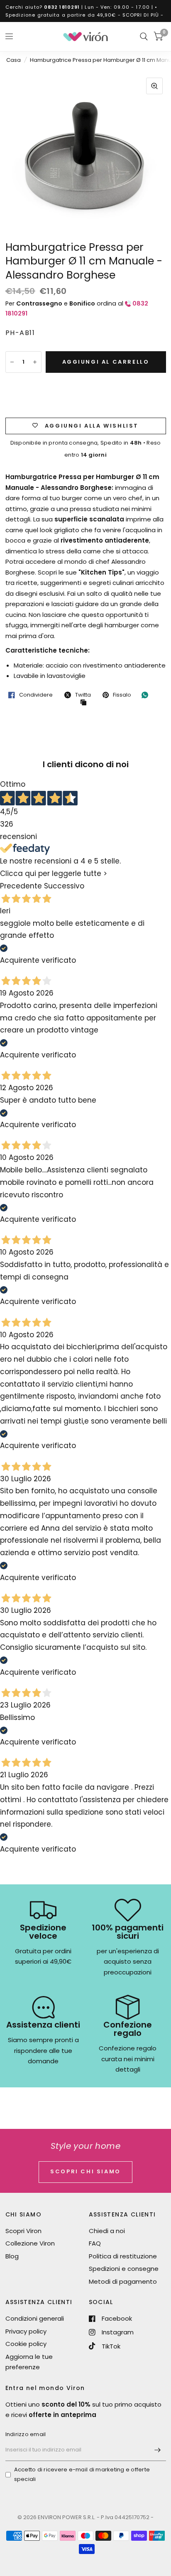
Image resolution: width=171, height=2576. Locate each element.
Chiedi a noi (107, 2231)
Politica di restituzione (123, 2256)
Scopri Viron (23, 2231)
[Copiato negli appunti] (85, 703)
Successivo (64, 886)
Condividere (36, 695)
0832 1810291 (62, 7)
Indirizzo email (26, 2434)
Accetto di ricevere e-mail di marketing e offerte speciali (82, 2474)
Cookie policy (26, 2344)
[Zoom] (154, 86)
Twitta (83, 695)
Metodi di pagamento (123, 2281)
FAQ (95, 2243)
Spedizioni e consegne (124, 2269)
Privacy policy (26, 2331)
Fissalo (122, 695)
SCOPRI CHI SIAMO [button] (85, 2171)
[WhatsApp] (147, 695)
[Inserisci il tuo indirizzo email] (158, 2450)
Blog (12, 2256)
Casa (13, 60)
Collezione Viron (30, 2243)
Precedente (21, 886)
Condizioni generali (35, 2318)
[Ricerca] (144, 37)
